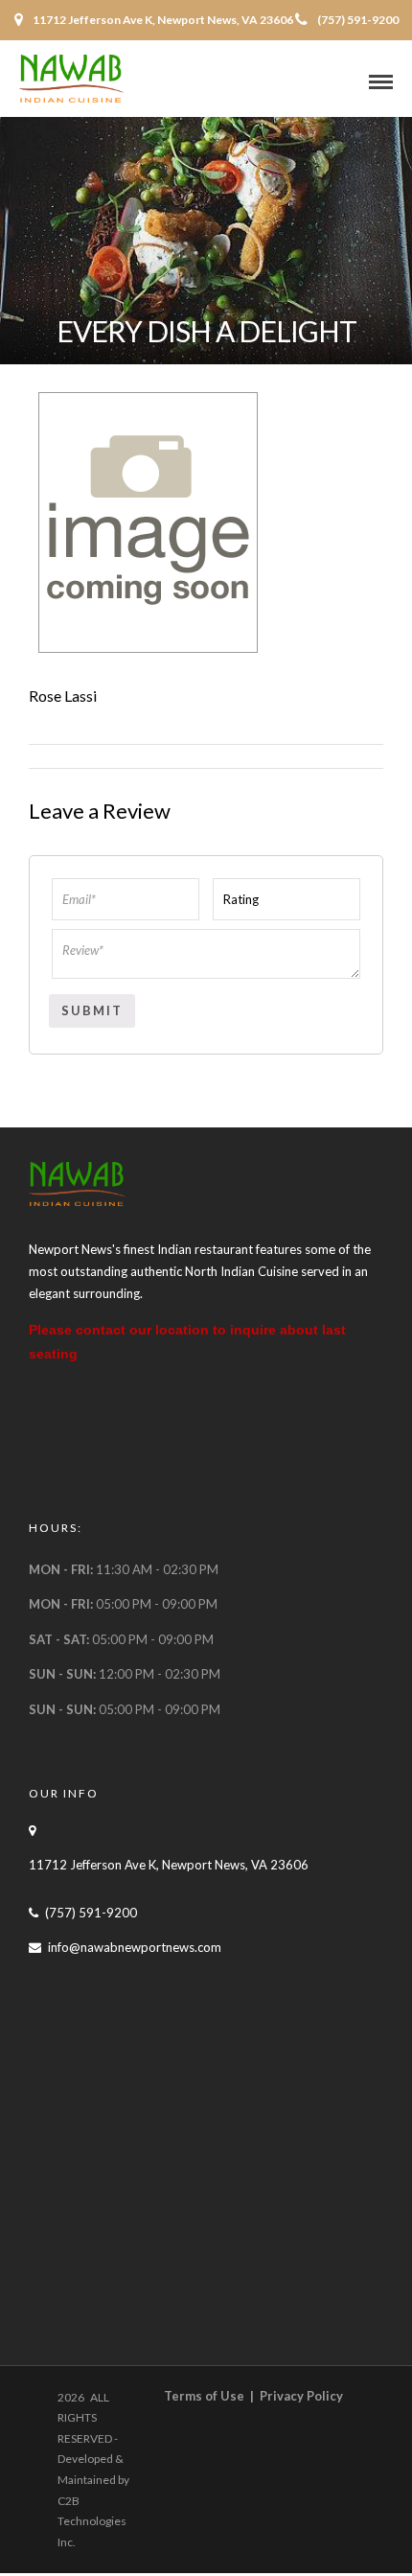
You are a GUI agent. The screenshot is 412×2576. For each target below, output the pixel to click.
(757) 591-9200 (358, 20)
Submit (92, 1010)
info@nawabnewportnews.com (135, 1947)
